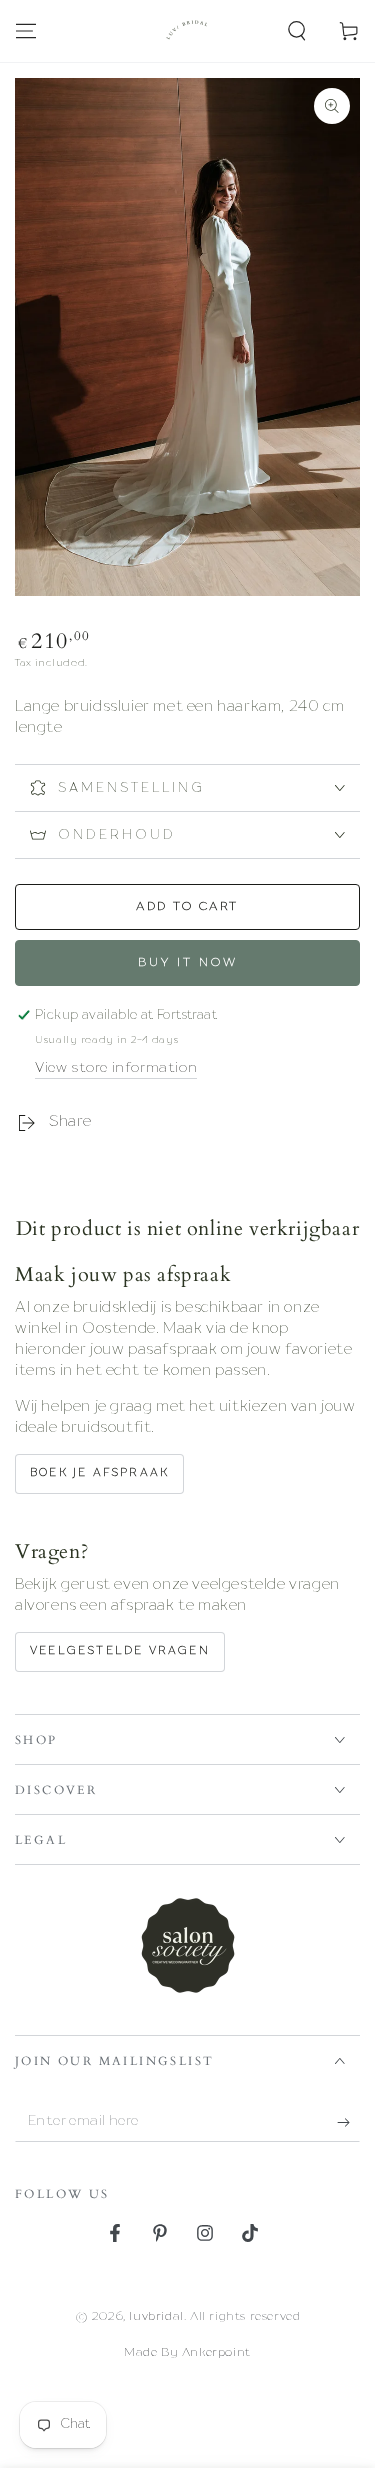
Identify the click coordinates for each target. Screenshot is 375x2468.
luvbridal (156, 2317)
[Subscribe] (348, 2122)
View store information (116, 1068)
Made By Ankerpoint (187, 2353)
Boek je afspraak (99, 1473)
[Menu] (26, 31)
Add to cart (187, 907)
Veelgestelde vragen (120, 1651)
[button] (297, 31)
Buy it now (188, 963)
